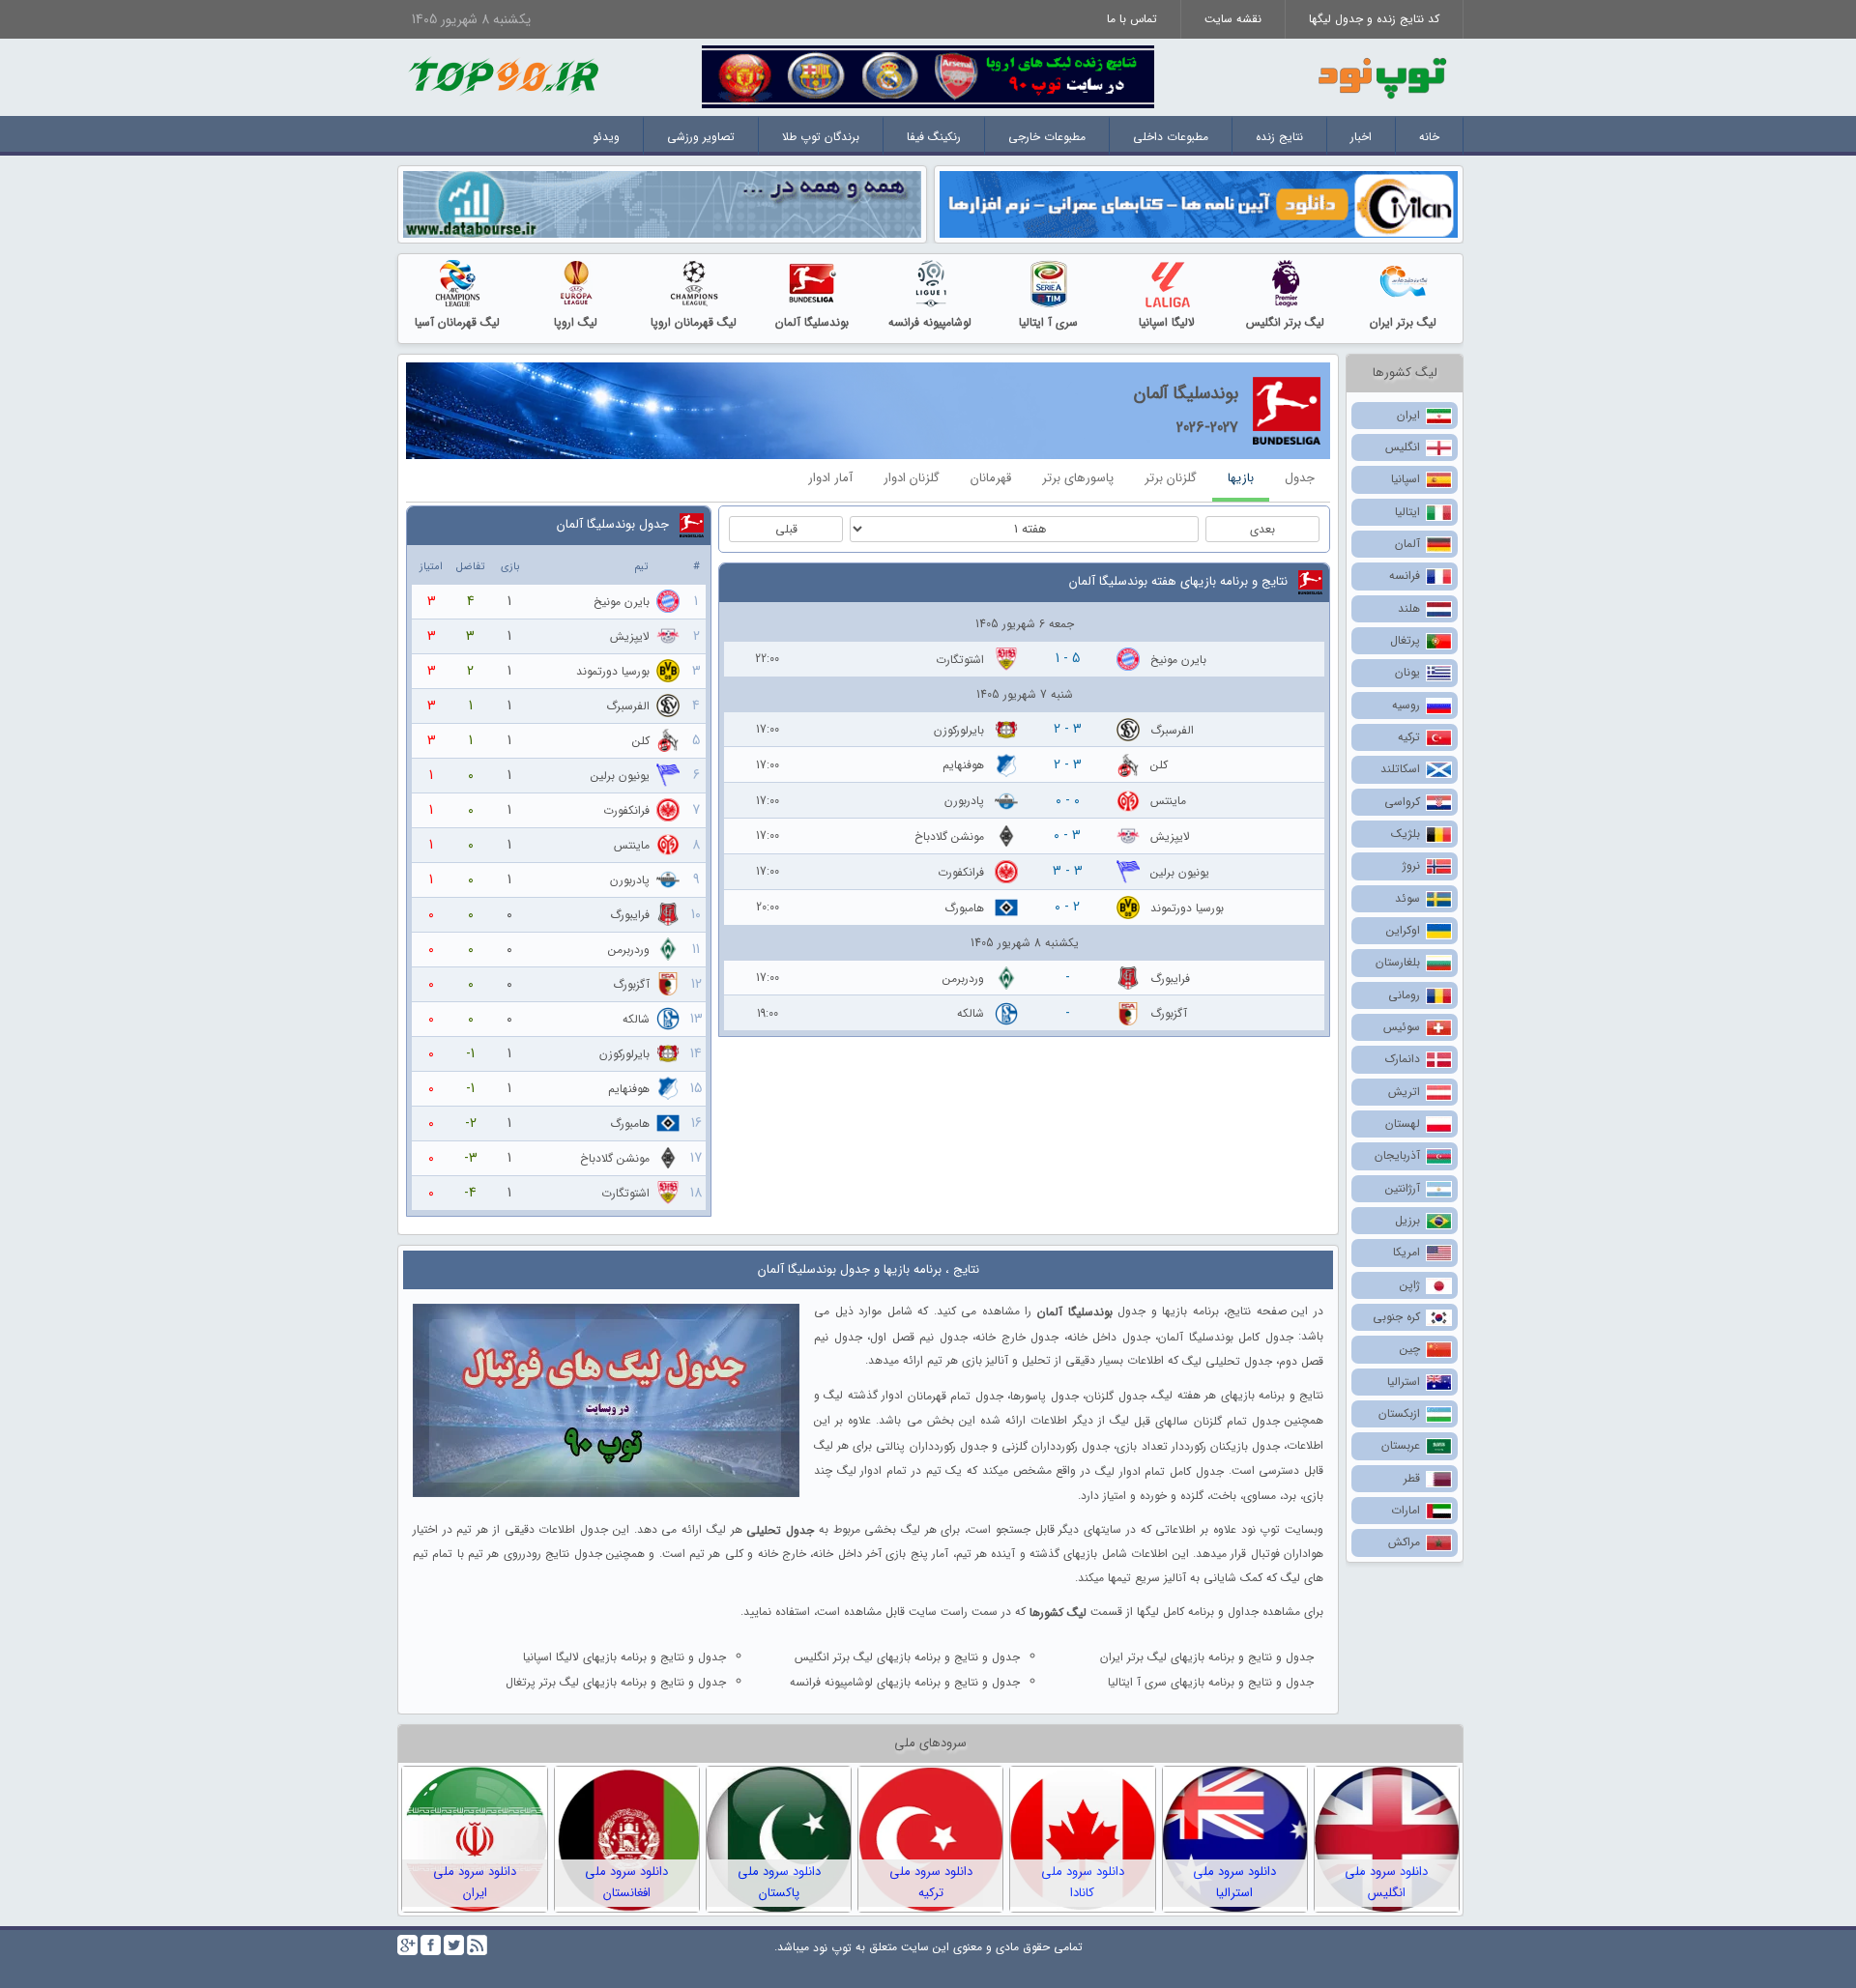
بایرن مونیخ (1178, 660)
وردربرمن (963, 978)
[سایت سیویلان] (1199, 203)
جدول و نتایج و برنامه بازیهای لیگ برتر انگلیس (907, 1657)
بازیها (1241, 478)
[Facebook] (431, 1945)
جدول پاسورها (1044, 1396)
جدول (1300, 478)
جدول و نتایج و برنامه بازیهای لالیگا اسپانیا (624, 1657)
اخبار (1361, 137)
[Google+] (407, 1945)
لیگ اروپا (576, 322)
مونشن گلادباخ (949, 836)
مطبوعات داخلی (1171, 137)
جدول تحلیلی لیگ (1227, 1361)
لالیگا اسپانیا (1167, 322)
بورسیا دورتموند (1187, 908)
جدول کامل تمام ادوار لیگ (1160, 1471)
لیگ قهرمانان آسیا (457, 322)
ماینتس (1168, 801)
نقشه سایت (1233, 19)
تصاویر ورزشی (701, 137)
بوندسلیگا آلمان (812, 322)
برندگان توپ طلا (821, 137)
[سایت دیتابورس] (662, 203)
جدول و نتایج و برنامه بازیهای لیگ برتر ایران (1207, 1657)
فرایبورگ (1170, 978)
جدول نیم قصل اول (919, 1336)
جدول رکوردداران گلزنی (1056, 1446)
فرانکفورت (961, 872)
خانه (1429, 137)
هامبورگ (964, 908)
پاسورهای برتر (1078, 478)
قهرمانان (991, 478)
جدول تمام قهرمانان (956, 1396)
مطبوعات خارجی (1047, 137)
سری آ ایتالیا (1048, 322)
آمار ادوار (830, 478)
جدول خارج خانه (1017, 1336)
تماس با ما (1132, 19)
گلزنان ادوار (912, 478)
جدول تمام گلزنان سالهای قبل (1207, 1421)
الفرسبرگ (1172, 729)
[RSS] (477, 1945)
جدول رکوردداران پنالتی (931, 1446)
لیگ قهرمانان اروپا (694, 322)
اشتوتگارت (960, 660)
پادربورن (964, 801)
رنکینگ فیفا (934, 137)
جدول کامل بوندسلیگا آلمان (1226, 1336)
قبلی (786, 529)
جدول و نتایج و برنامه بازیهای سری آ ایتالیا (1211, 1682)
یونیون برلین (1180, 872)
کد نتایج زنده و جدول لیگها (1374, 19)
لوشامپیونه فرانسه (930, 322)
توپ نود (832, 1948)
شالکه (971, 1013)
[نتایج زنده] (928, 76)
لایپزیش (1170, 836)
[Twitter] (454, 1945)
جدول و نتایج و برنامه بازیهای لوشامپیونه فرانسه (905, 1682)
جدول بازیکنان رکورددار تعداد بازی (1198, 1446)
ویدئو (606, 137)
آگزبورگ (1169, 1013)
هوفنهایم (963, 765)
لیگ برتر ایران (1403, 322)
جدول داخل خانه (1109, 1336)
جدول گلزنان (1116, 1396)
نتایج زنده (1279, 137)
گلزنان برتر (1171, 478)
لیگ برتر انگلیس (1285, 322)
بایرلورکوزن (959, 729)
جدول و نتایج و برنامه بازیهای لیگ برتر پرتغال (616, 1682)
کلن (1159, 765)
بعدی (1262, 529)
